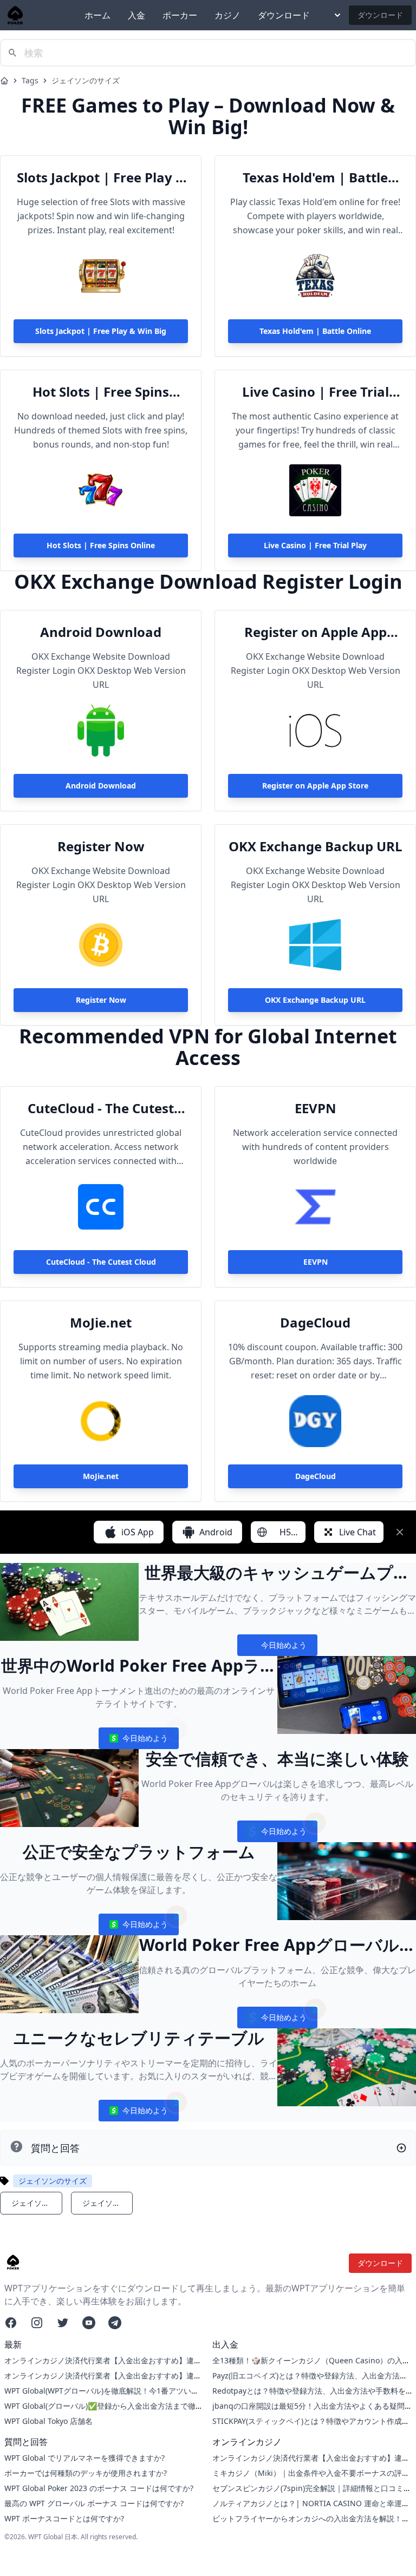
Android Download (101, 632)
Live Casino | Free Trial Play (316, 392)
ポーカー (180, 15)
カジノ (227, 15)
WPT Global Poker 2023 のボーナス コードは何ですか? (99, 2488)
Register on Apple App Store (316, 632)
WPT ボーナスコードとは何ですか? (64, 2518)
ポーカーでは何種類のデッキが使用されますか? (86, 2473)
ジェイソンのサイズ (86, 80)
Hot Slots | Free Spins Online (101, 392)
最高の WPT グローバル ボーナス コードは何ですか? (94, 2503)
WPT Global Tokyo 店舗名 (48, 2421)
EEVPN (316, 1108)
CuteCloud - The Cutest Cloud (101, 1108)
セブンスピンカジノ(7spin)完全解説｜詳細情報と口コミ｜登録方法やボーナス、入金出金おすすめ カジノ (312, 2493)
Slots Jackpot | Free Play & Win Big (101, 178)
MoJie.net (101, 1323)
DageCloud (315, 1323)
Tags (30, 80)
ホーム (97, 15)
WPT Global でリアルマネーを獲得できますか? (84, 2458)
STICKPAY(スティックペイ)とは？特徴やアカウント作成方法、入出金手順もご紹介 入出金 (311, 2426)
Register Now (101, 846)
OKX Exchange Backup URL (316, 846)
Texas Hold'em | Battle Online (315, 178)
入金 (136, 15)
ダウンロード (284, 15)
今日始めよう (277, 1648)
